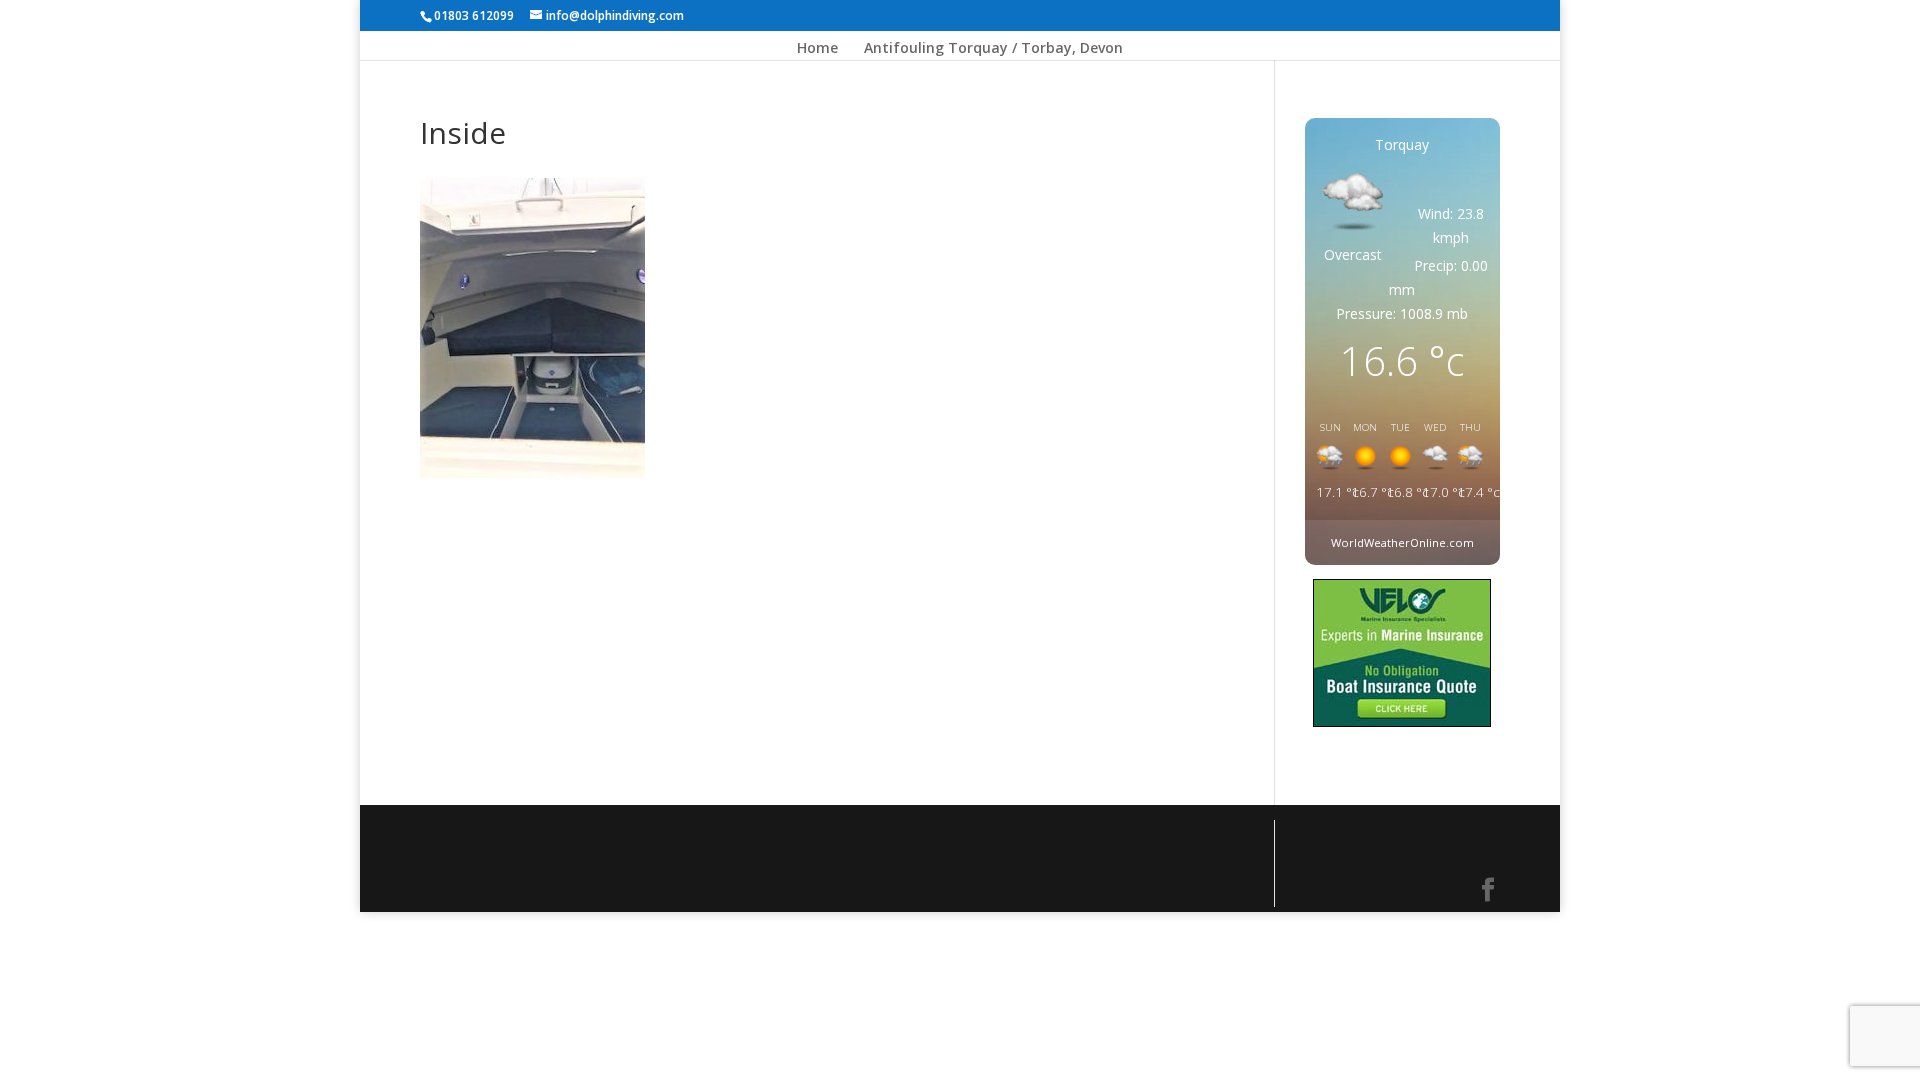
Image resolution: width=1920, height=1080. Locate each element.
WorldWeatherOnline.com (1402, 542)
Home (817, 49)
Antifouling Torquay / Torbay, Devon (993, 49)
